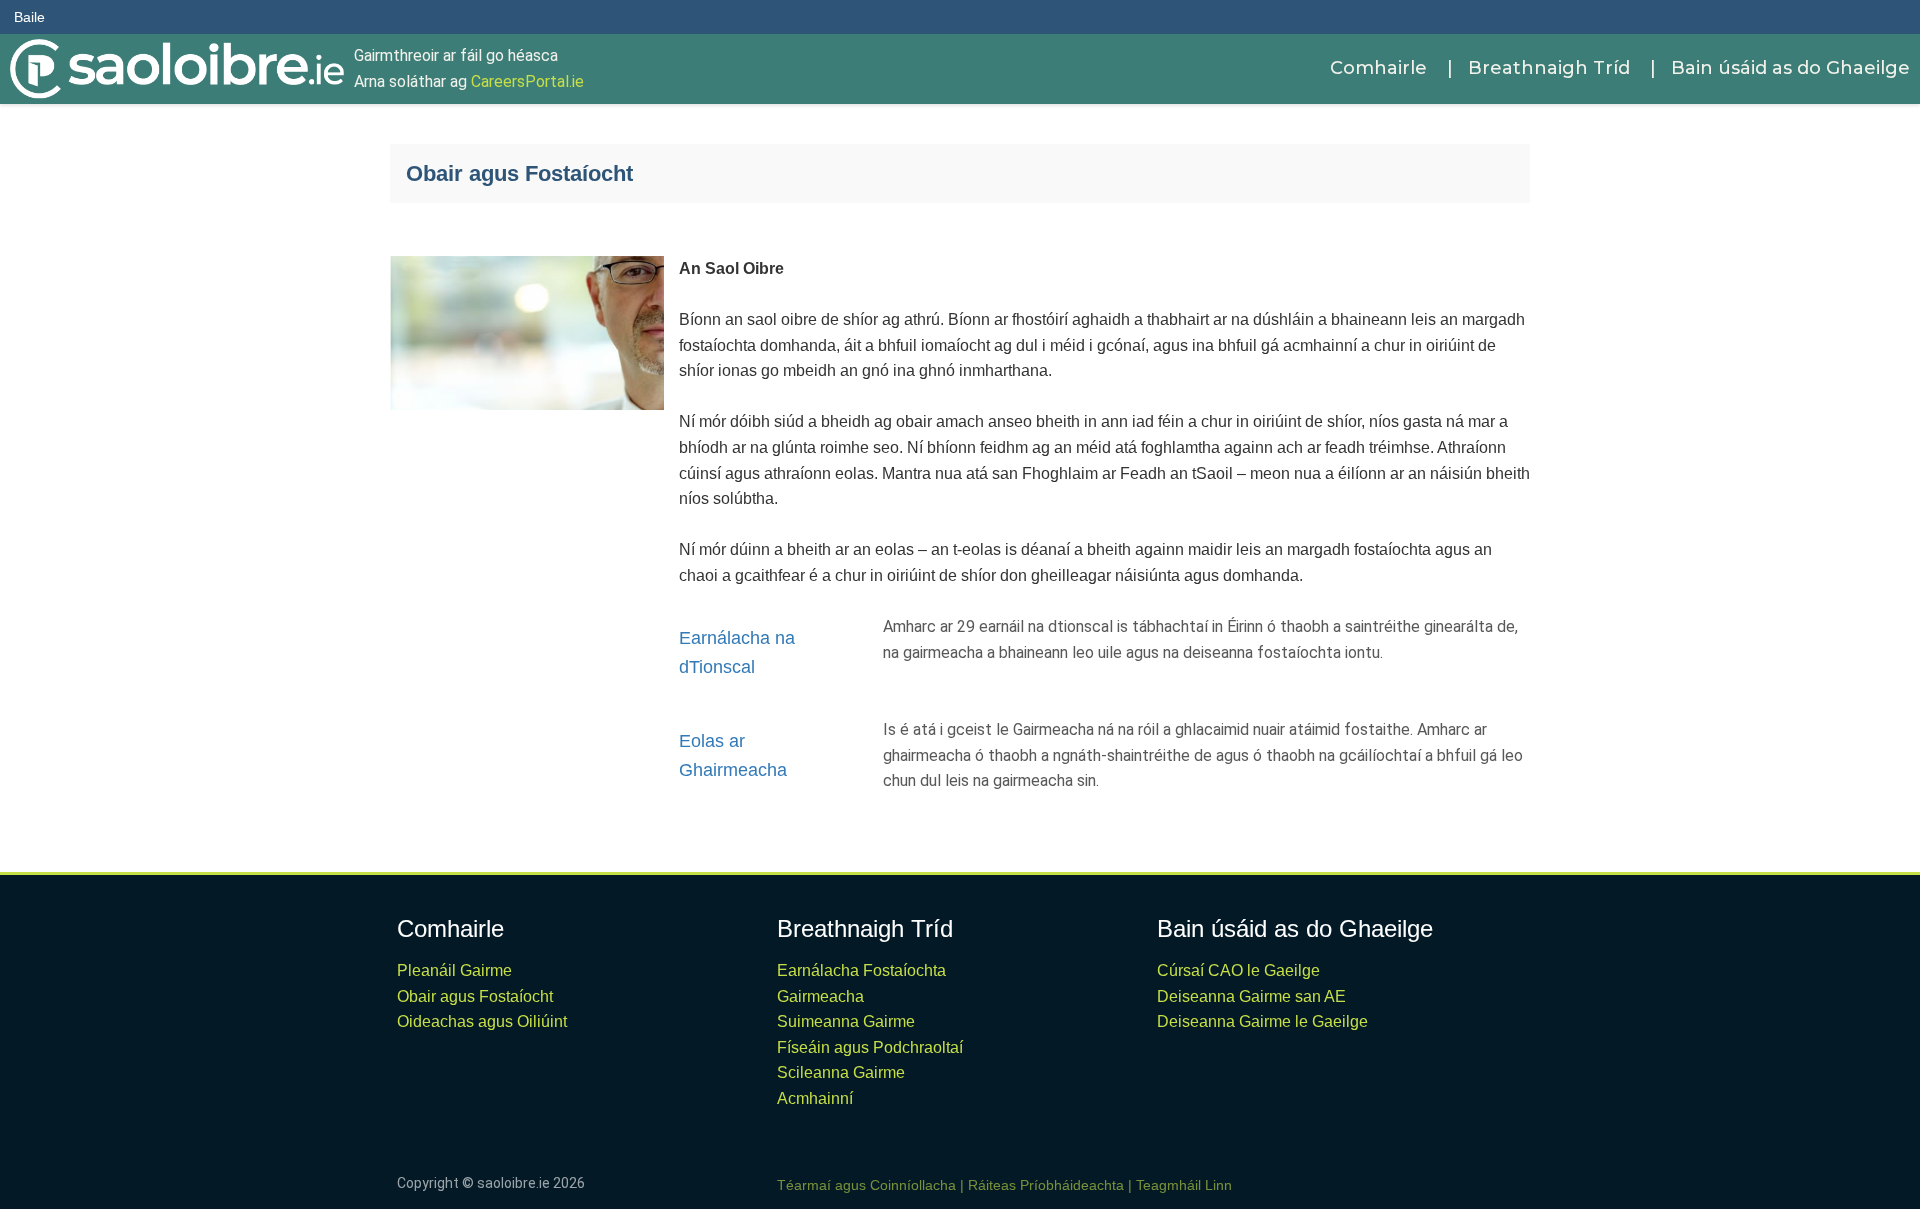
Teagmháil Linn (1184, 1185)
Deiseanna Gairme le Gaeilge (1262, 1021)
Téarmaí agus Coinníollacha (866, 1185)
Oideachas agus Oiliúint (482, 1021)
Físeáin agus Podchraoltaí (870, 1047)
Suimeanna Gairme (846, 1021)
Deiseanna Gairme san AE (1251, 996)
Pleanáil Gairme (454, 970)
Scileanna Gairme (841, 1072)
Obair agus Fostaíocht (475, 996)
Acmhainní (815, 1098)
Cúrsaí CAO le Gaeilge (1238, 970)
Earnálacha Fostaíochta (861, 970)
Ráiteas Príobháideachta (1046, 1185)
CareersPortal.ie (527, 81)
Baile (29, 17)
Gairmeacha (820, 996)
